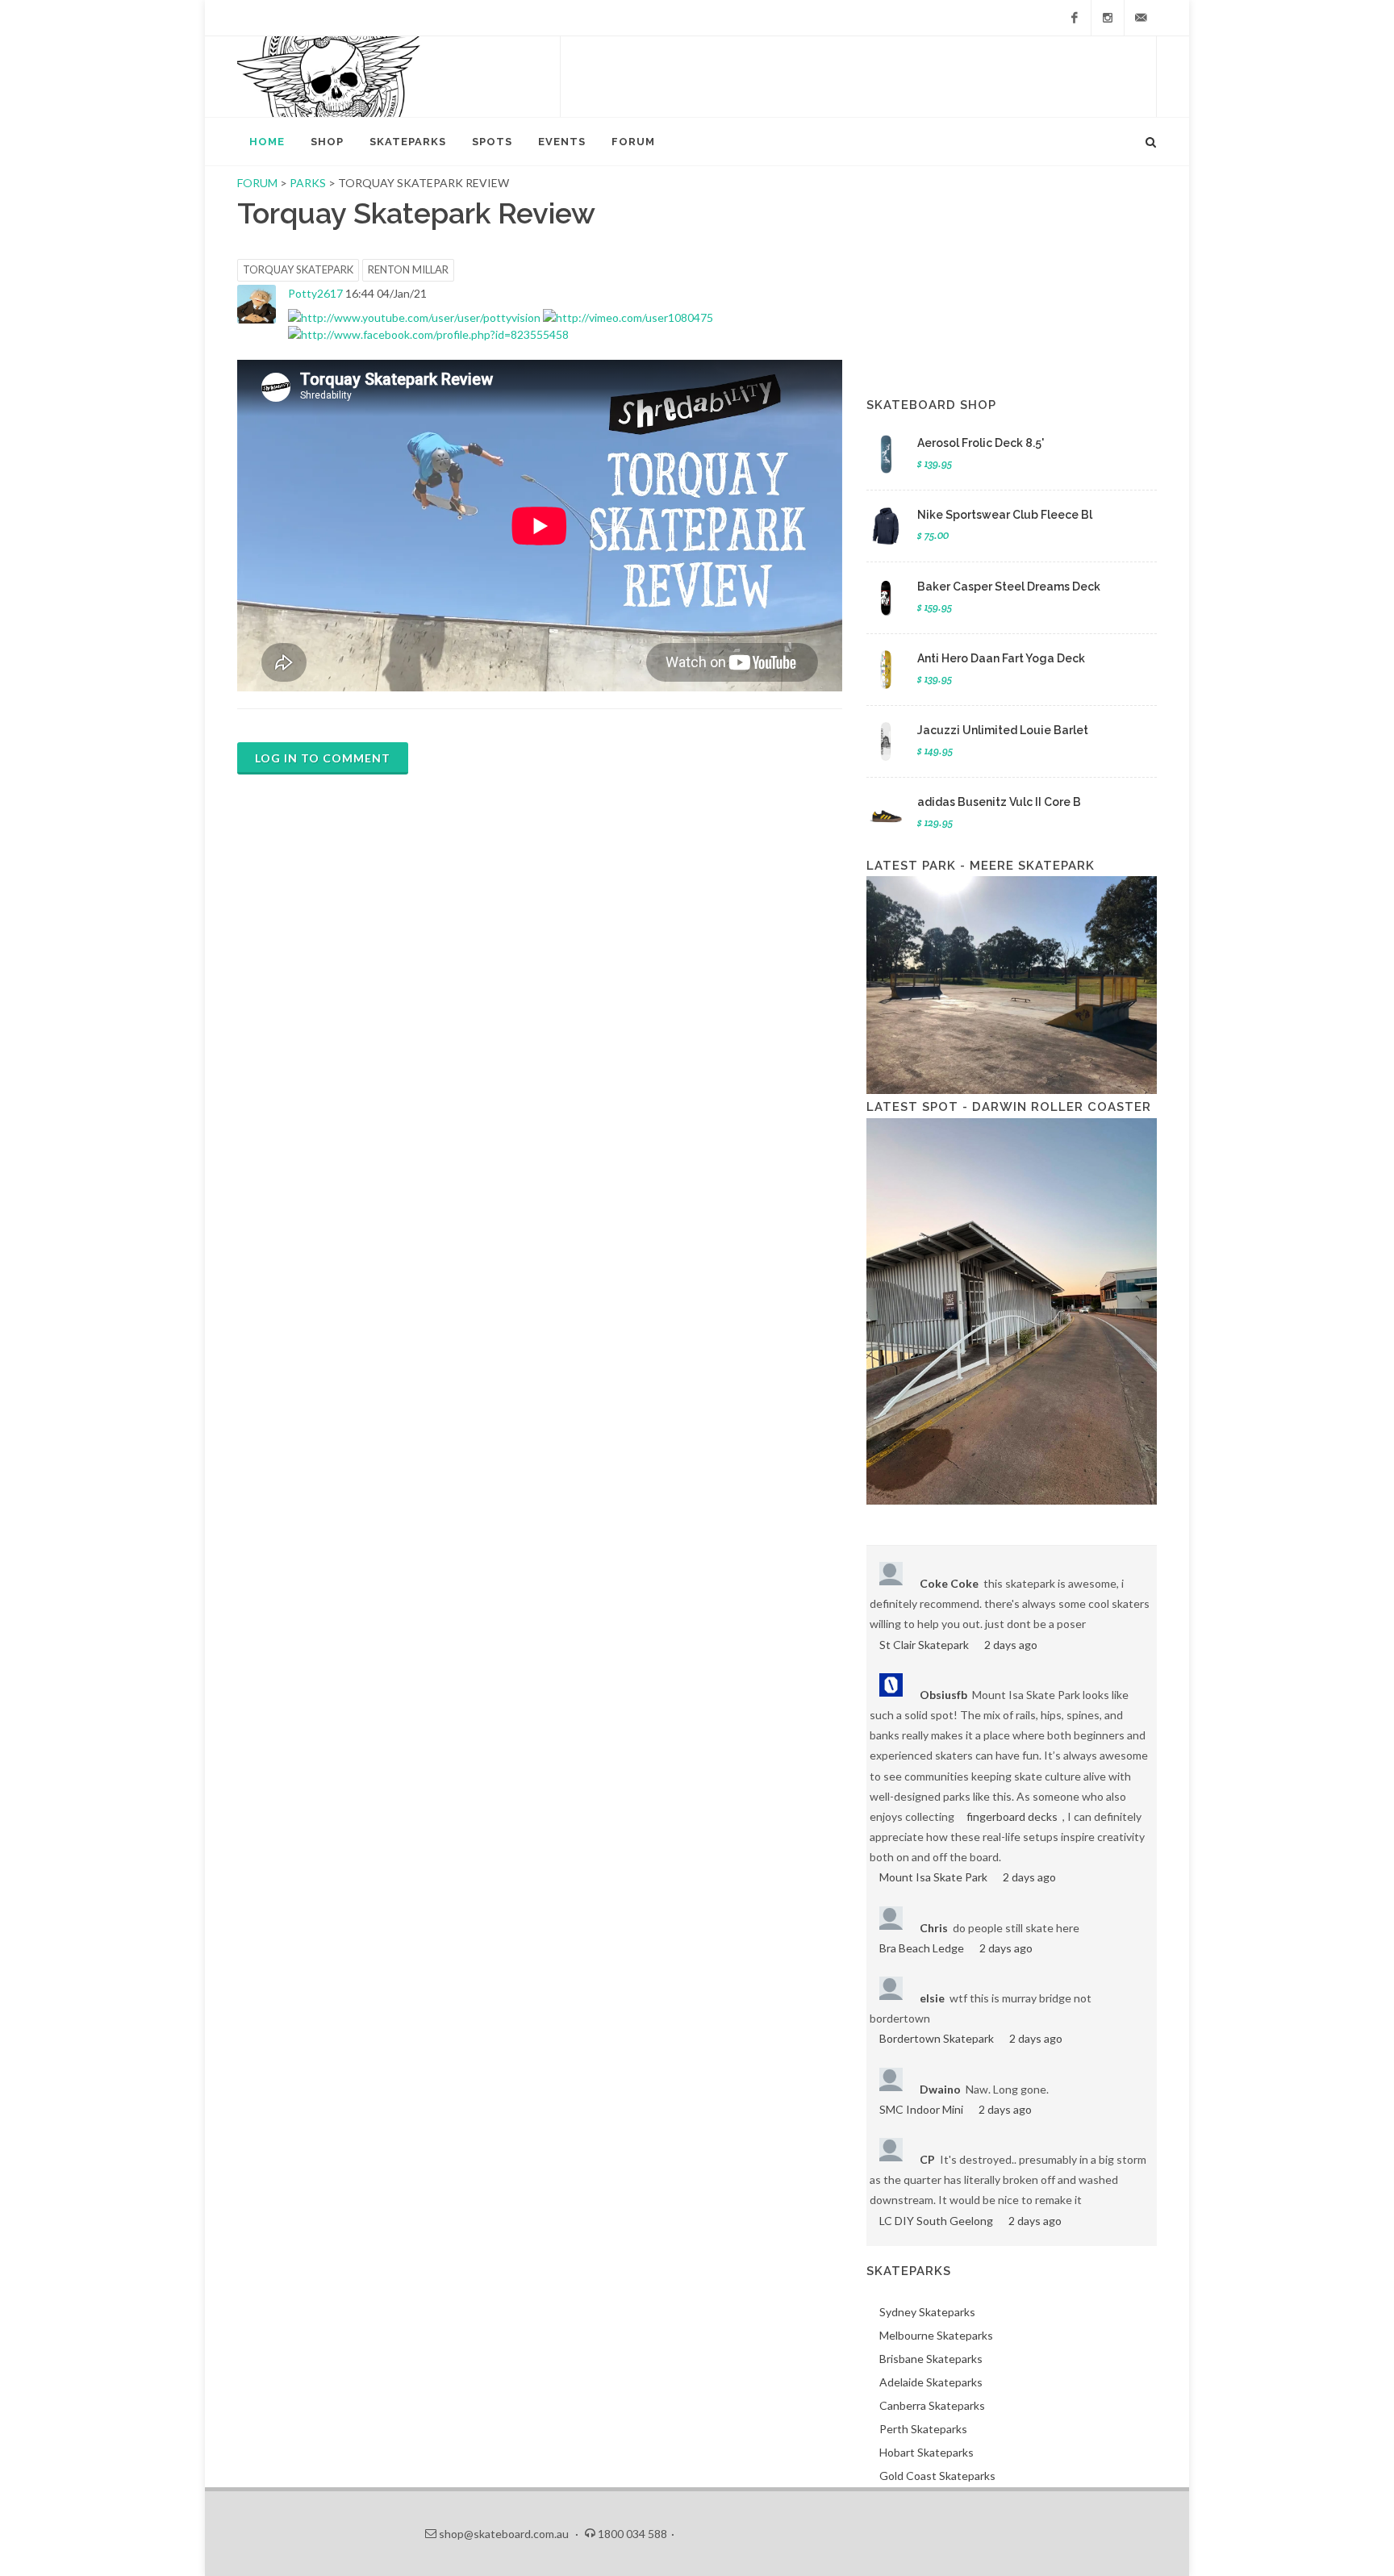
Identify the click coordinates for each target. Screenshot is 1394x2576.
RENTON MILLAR (408, 269)
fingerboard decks (1012, 1816)
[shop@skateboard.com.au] (1141, 18)
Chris (934, 1928)
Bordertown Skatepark (937, 2038)
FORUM (257, 183)
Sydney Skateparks (927, 2312)
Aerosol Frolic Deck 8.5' (981, 443)
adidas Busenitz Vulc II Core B (999, 802)
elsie (932, 1998)
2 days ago (1011, 1645)
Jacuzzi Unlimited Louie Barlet (1003, 730)
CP (927, 2159)
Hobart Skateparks (927, 2452)
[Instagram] (1108, 18)
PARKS (309, 183)
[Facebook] (1075, 18)
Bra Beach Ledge (922, 1948)
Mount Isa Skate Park (933, 1877)
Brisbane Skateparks (931, 2359)
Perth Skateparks (923, 2429)
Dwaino (940, 2089)
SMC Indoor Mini (921, 2109)
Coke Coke (949, 1583)
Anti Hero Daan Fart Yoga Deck (1001, 658)
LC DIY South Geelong (936, 2221)
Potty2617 (315, 293)
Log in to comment (323, 758)
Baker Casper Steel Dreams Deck (1009, 587)
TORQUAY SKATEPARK (298, 269)
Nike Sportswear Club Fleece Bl (1005, 515)
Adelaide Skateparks (931, 2382)
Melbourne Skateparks (936, 2335)
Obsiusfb (943, 1695)
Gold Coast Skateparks (937, 2476)
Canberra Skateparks (932, 2405)
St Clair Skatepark (924, 1645)
